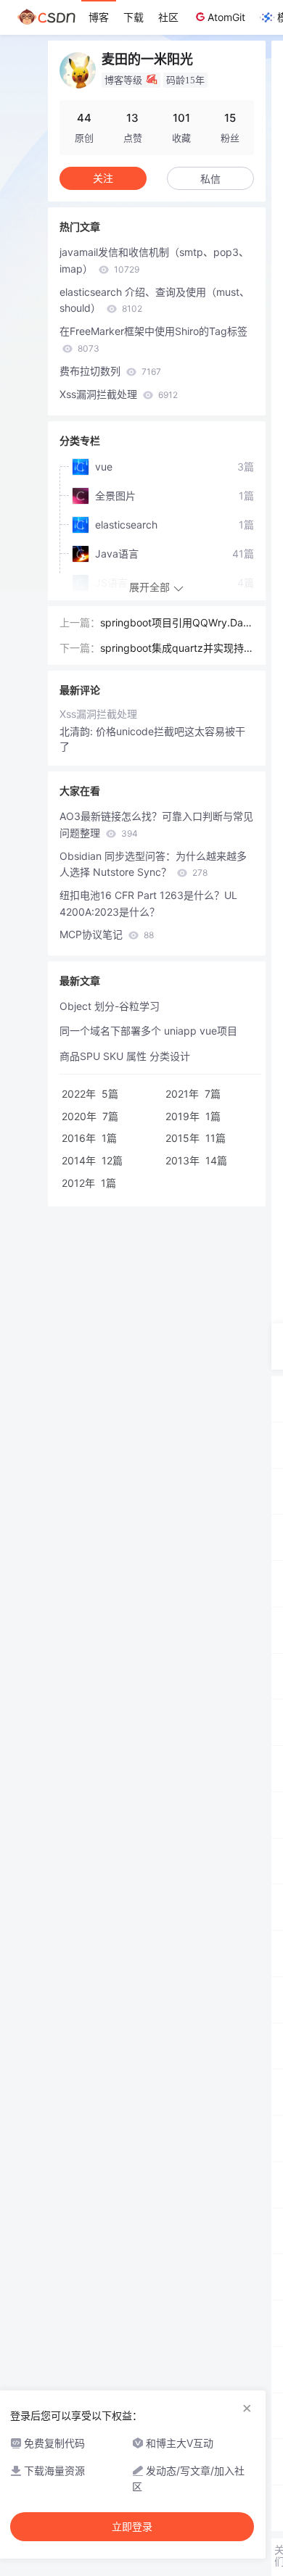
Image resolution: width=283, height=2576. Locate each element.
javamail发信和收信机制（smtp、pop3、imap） (154, 260)
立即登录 (132, 2527)
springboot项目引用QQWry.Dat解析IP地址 (173, 624)
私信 (210, 179)
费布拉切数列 (110, 371)
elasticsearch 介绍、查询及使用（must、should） (155, 300)
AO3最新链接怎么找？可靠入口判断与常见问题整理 (156, 824)
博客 (99, 17)
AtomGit (226, 17)
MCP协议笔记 (107, 934)
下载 (134, 17)
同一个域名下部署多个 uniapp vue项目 (148, 1031)
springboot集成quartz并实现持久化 (177, 649)
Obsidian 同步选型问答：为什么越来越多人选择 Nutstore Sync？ (153, 864)
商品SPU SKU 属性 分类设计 (125, 1056)
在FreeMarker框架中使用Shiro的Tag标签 (153, 339)
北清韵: (78, 731)
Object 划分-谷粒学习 (110, 1006)
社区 (168, 17)
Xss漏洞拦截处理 (119, 394)
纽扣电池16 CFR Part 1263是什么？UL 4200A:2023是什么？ (148, 903)
